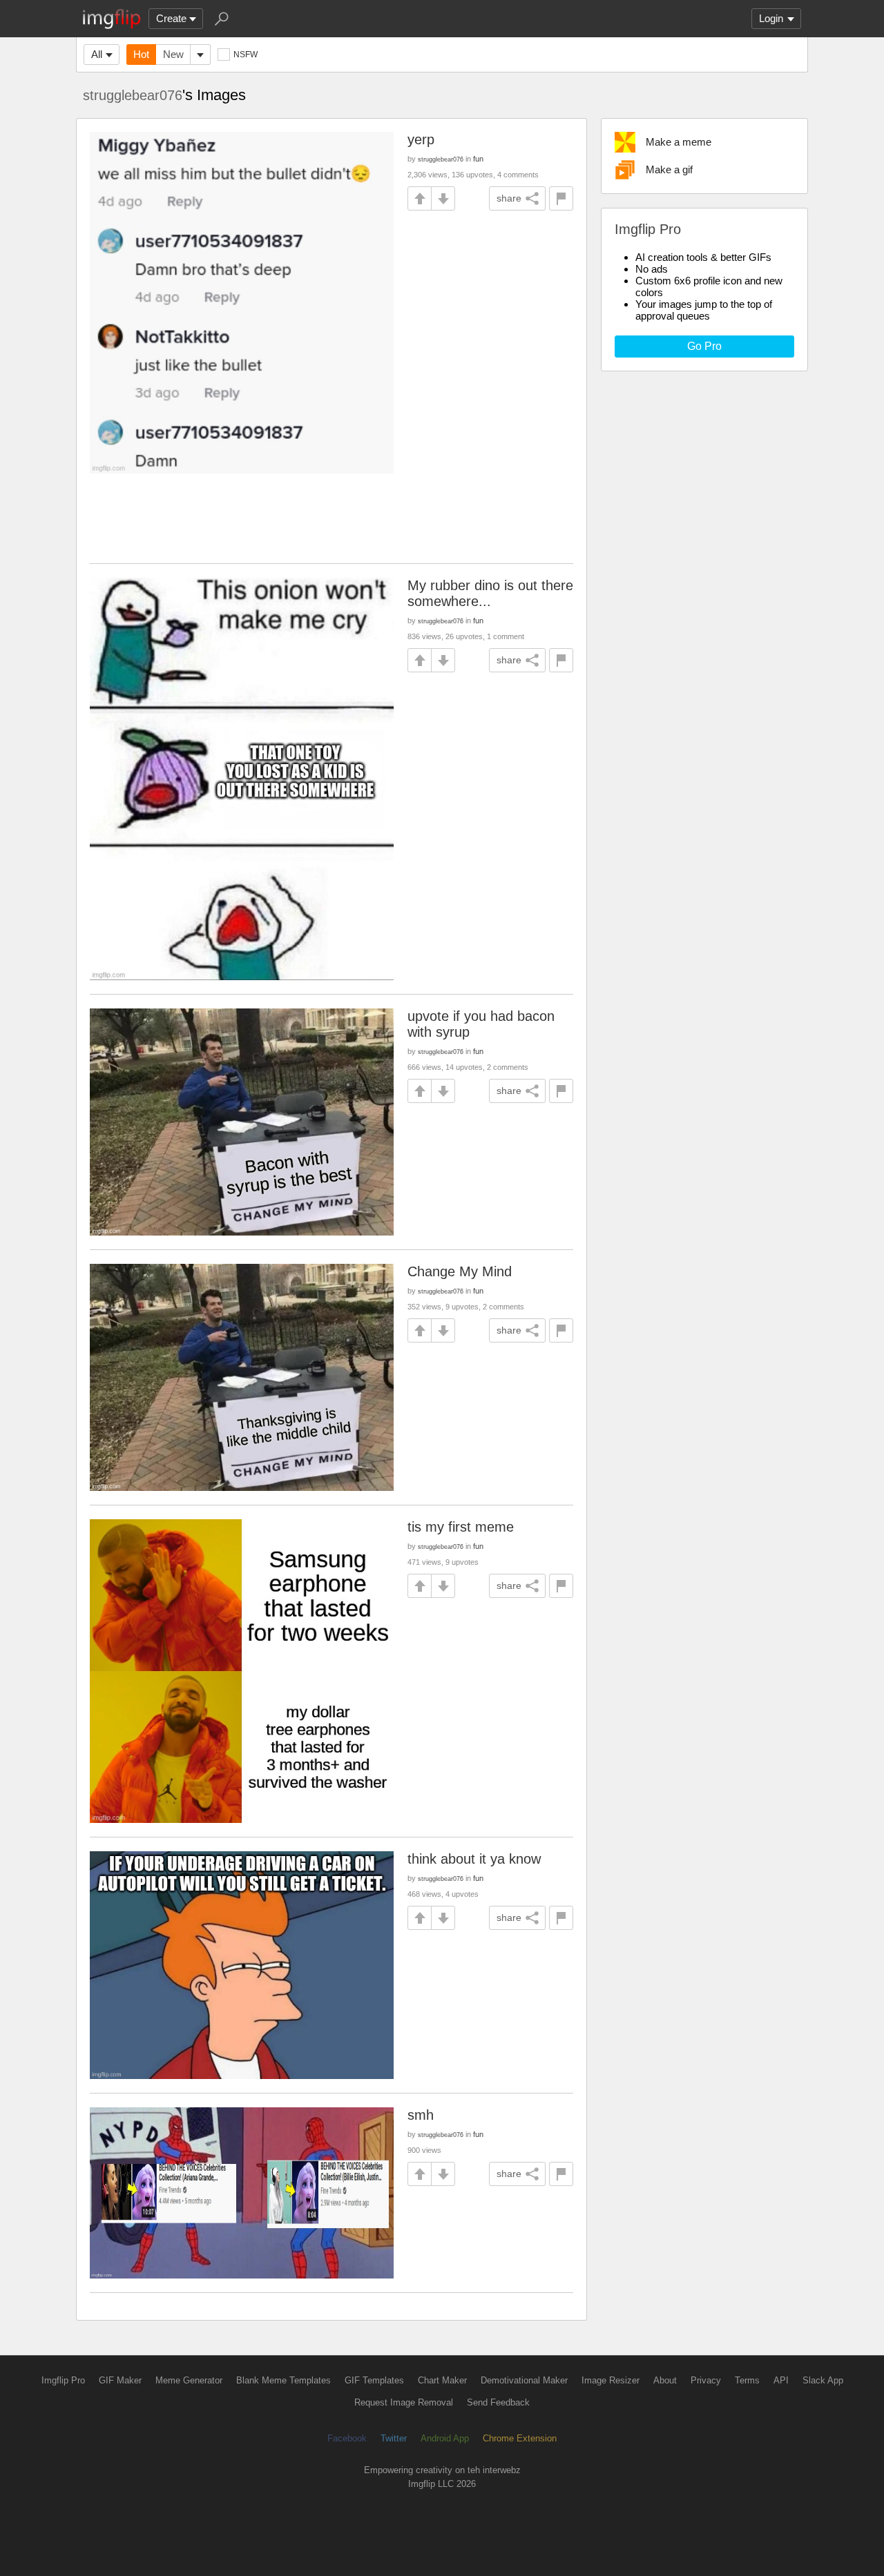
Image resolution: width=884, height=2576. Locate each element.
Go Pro (704, 346)
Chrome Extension (520, 2438)
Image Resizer (611, 2380)
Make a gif (669, 169)
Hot (141, 54)
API (781, 2380)
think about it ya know (474, 1859)
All (97, 54)
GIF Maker (120, 2380)
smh (421, 2115)
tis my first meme (461, 1527)
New (173, 54)
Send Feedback (498, 2402)
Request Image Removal (404, 2402)
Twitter (394, 2438)
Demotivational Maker (524, 2380)
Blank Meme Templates (284, 2380)
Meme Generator (189, 2380)
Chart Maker (442, 2380)
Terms (747, 2380)
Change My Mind (460, 1271)
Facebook (347, 2438)
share (509, 198)
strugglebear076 (133, 95)
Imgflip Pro (63, 2380)
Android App (445, 2438)
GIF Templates (374, 2380)
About (665, 2380)
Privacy (706, 2380)
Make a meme (679, 142)
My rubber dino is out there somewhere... (490, 593)
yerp (421, 139)
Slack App (823, 2380)
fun (478, 159)
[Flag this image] (561, 198)
